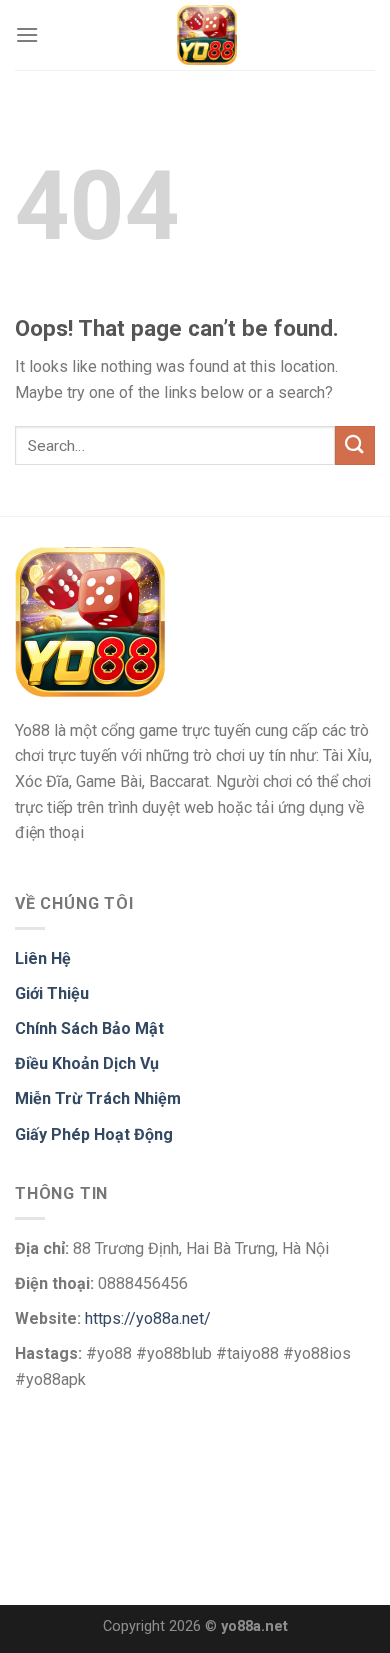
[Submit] (355, 445)
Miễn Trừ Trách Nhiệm (98, 1098)
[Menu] (27, 34)
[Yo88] (207, 35)
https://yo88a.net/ (148, 1318)
